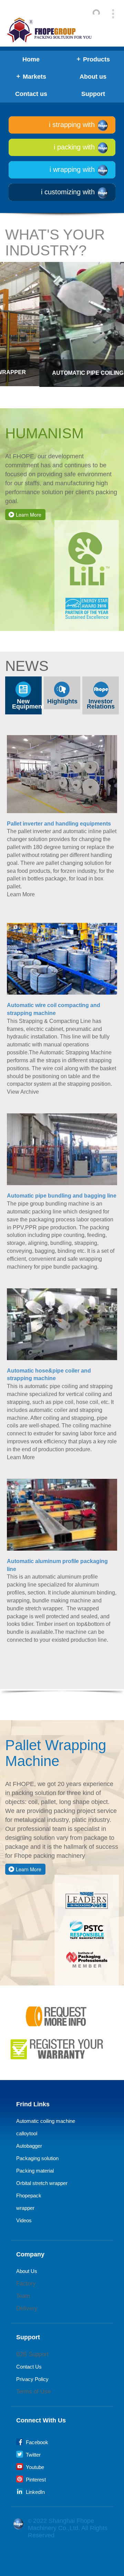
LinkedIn (35, 2492)
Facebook (36, 2442)
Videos (24, 2220)
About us (93, 77)
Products (96, 59)
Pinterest (35, 2480)
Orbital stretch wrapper (42, 2183)
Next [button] (121, 311)
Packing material (35, 2171)
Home (31, 59)
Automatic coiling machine (46, 2121)
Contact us (31, 94)
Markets (34, 77)
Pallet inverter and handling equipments (59, 824)
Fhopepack (29, 2196)
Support (93, 94)
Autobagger (29, 2146)
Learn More (29, 515)
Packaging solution (37, 2158)
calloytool (27, 2133)
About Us (27, 2271)
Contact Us (29, 2367)
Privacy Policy (32, 2379)
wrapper (25, 2208)
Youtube (34, 2467)
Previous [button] (3, 311)
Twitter (33, 2455)
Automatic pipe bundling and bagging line (62, 1196)
